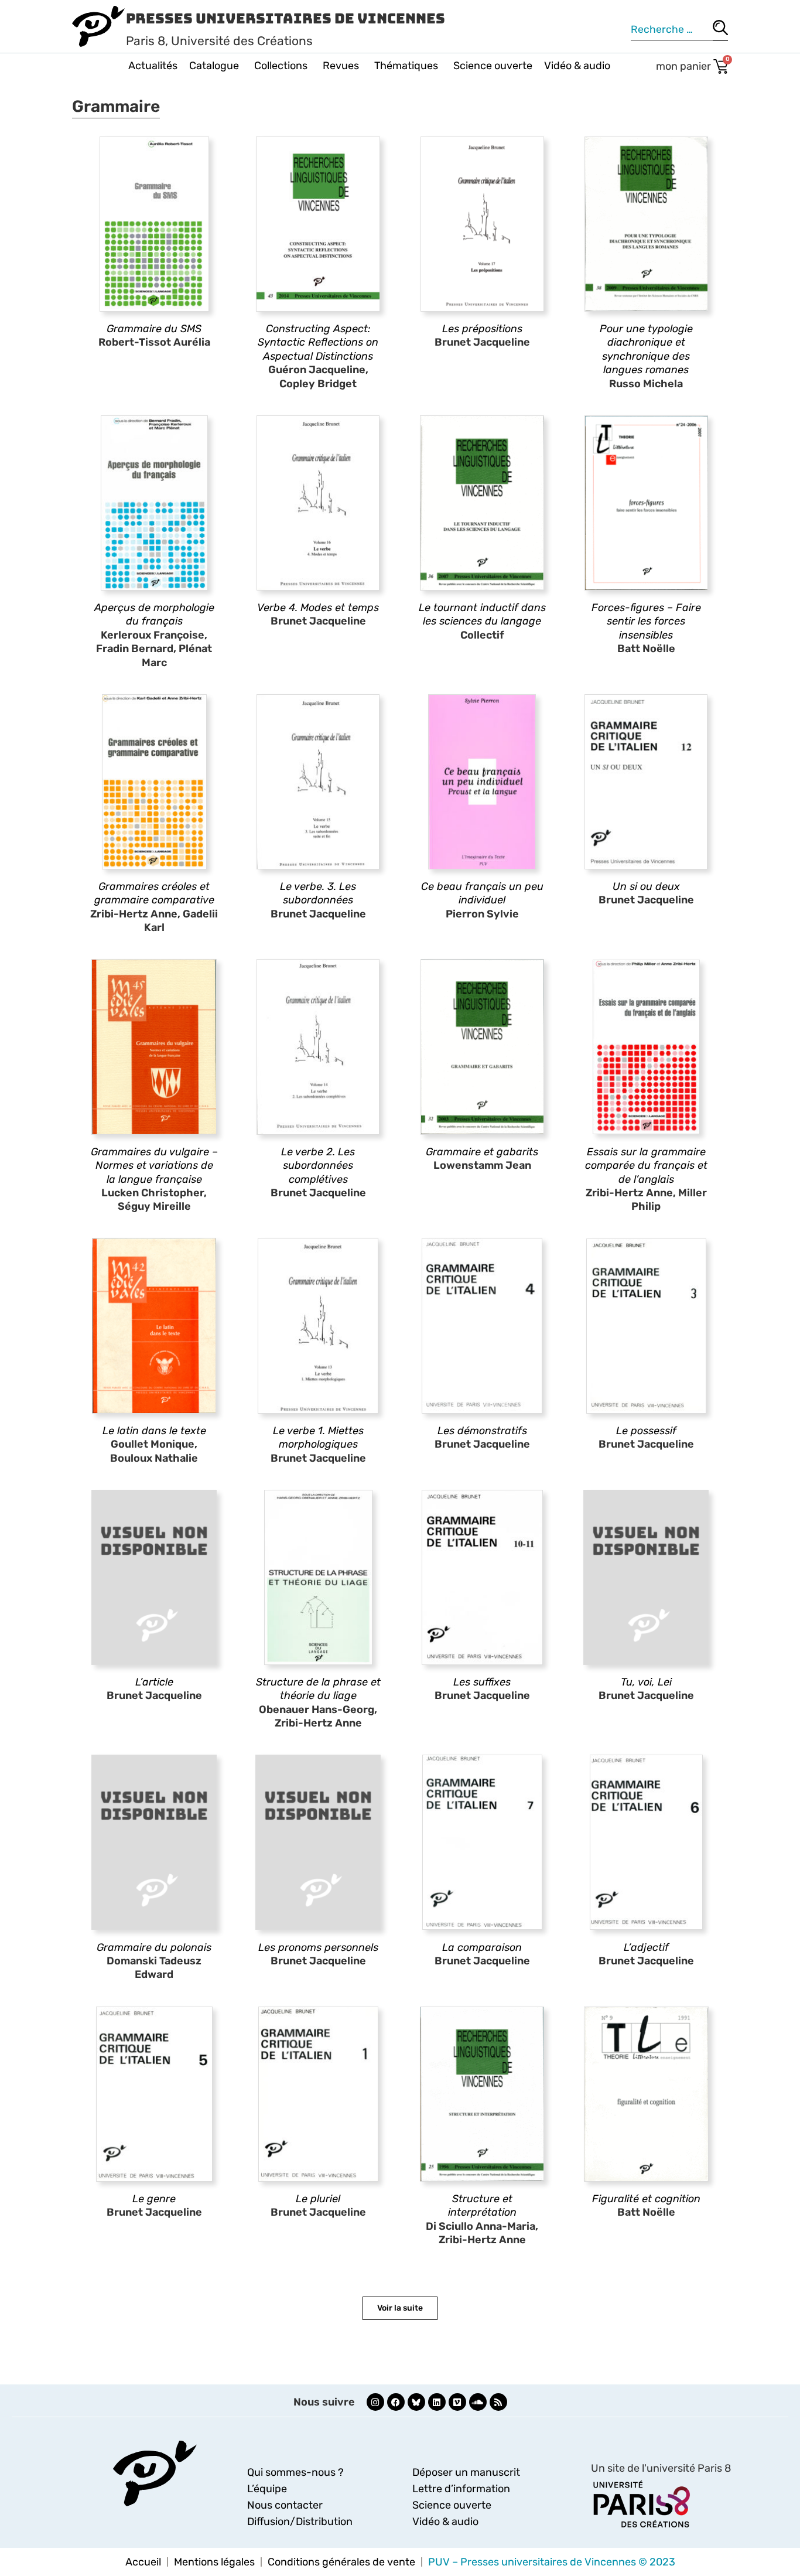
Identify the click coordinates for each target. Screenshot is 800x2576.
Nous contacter (285, 2505)
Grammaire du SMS (154, 329)
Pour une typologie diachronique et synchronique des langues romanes (646, 349)
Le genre (154, 2199)
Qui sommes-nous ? (295, 2472)
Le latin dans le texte (154, 1431)
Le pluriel (318, 2199)
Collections (281, 66)
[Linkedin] (437, 2402)
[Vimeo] (457, 2402)
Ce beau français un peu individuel (482, 893)
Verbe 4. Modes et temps (318, 608)
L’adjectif (646, 1947)
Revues (341, 66)
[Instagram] (375, 2402)
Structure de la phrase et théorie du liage (318, 1689)
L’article (154, 1682)
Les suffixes (482, 1682)
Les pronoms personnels (318, 1947)
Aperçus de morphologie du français (154, 614)
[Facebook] (396, 2402)
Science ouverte (493, 66)
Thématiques (406, 66)
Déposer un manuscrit (466, 2472)
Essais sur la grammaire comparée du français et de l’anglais (646, 1166)
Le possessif (646, 1431)
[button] (400, 2308)
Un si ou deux (646, 886)
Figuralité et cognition (646, 2199)
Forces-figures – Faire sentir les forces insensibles (646, 621)
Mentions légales (214, 2562)
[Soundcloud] (478, 2402)
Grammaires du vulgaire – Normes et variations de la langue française (154, 1166)
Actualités (153, 66)
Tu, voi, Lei (646, 1682)
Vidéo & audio (577, 66)
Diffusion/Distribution (300, 2522)
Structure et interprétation (482, 2205)
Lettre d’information (461, 2489)
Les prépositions (482, 329)
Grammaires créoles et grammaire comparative (154, 893)
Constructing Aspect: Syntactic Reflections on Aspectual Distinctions (318, 342)
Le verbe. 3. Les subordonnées (318, 893)
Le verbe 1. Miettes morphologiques (318, 1437)
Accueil (143, 2562)
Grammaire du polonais (154, 1947)
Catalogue (214, 66)
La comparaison (482, 1947)
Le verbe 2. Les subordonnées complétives (318, 1166)
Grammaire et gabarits (482, 1152)
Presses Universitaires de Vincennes (286, 18)
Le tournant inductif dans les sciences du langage (482, 614)
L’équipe (267, 2489)
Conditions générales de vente (341, 2562)
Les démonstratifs (482, 1431)
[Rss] (498, 2402)
